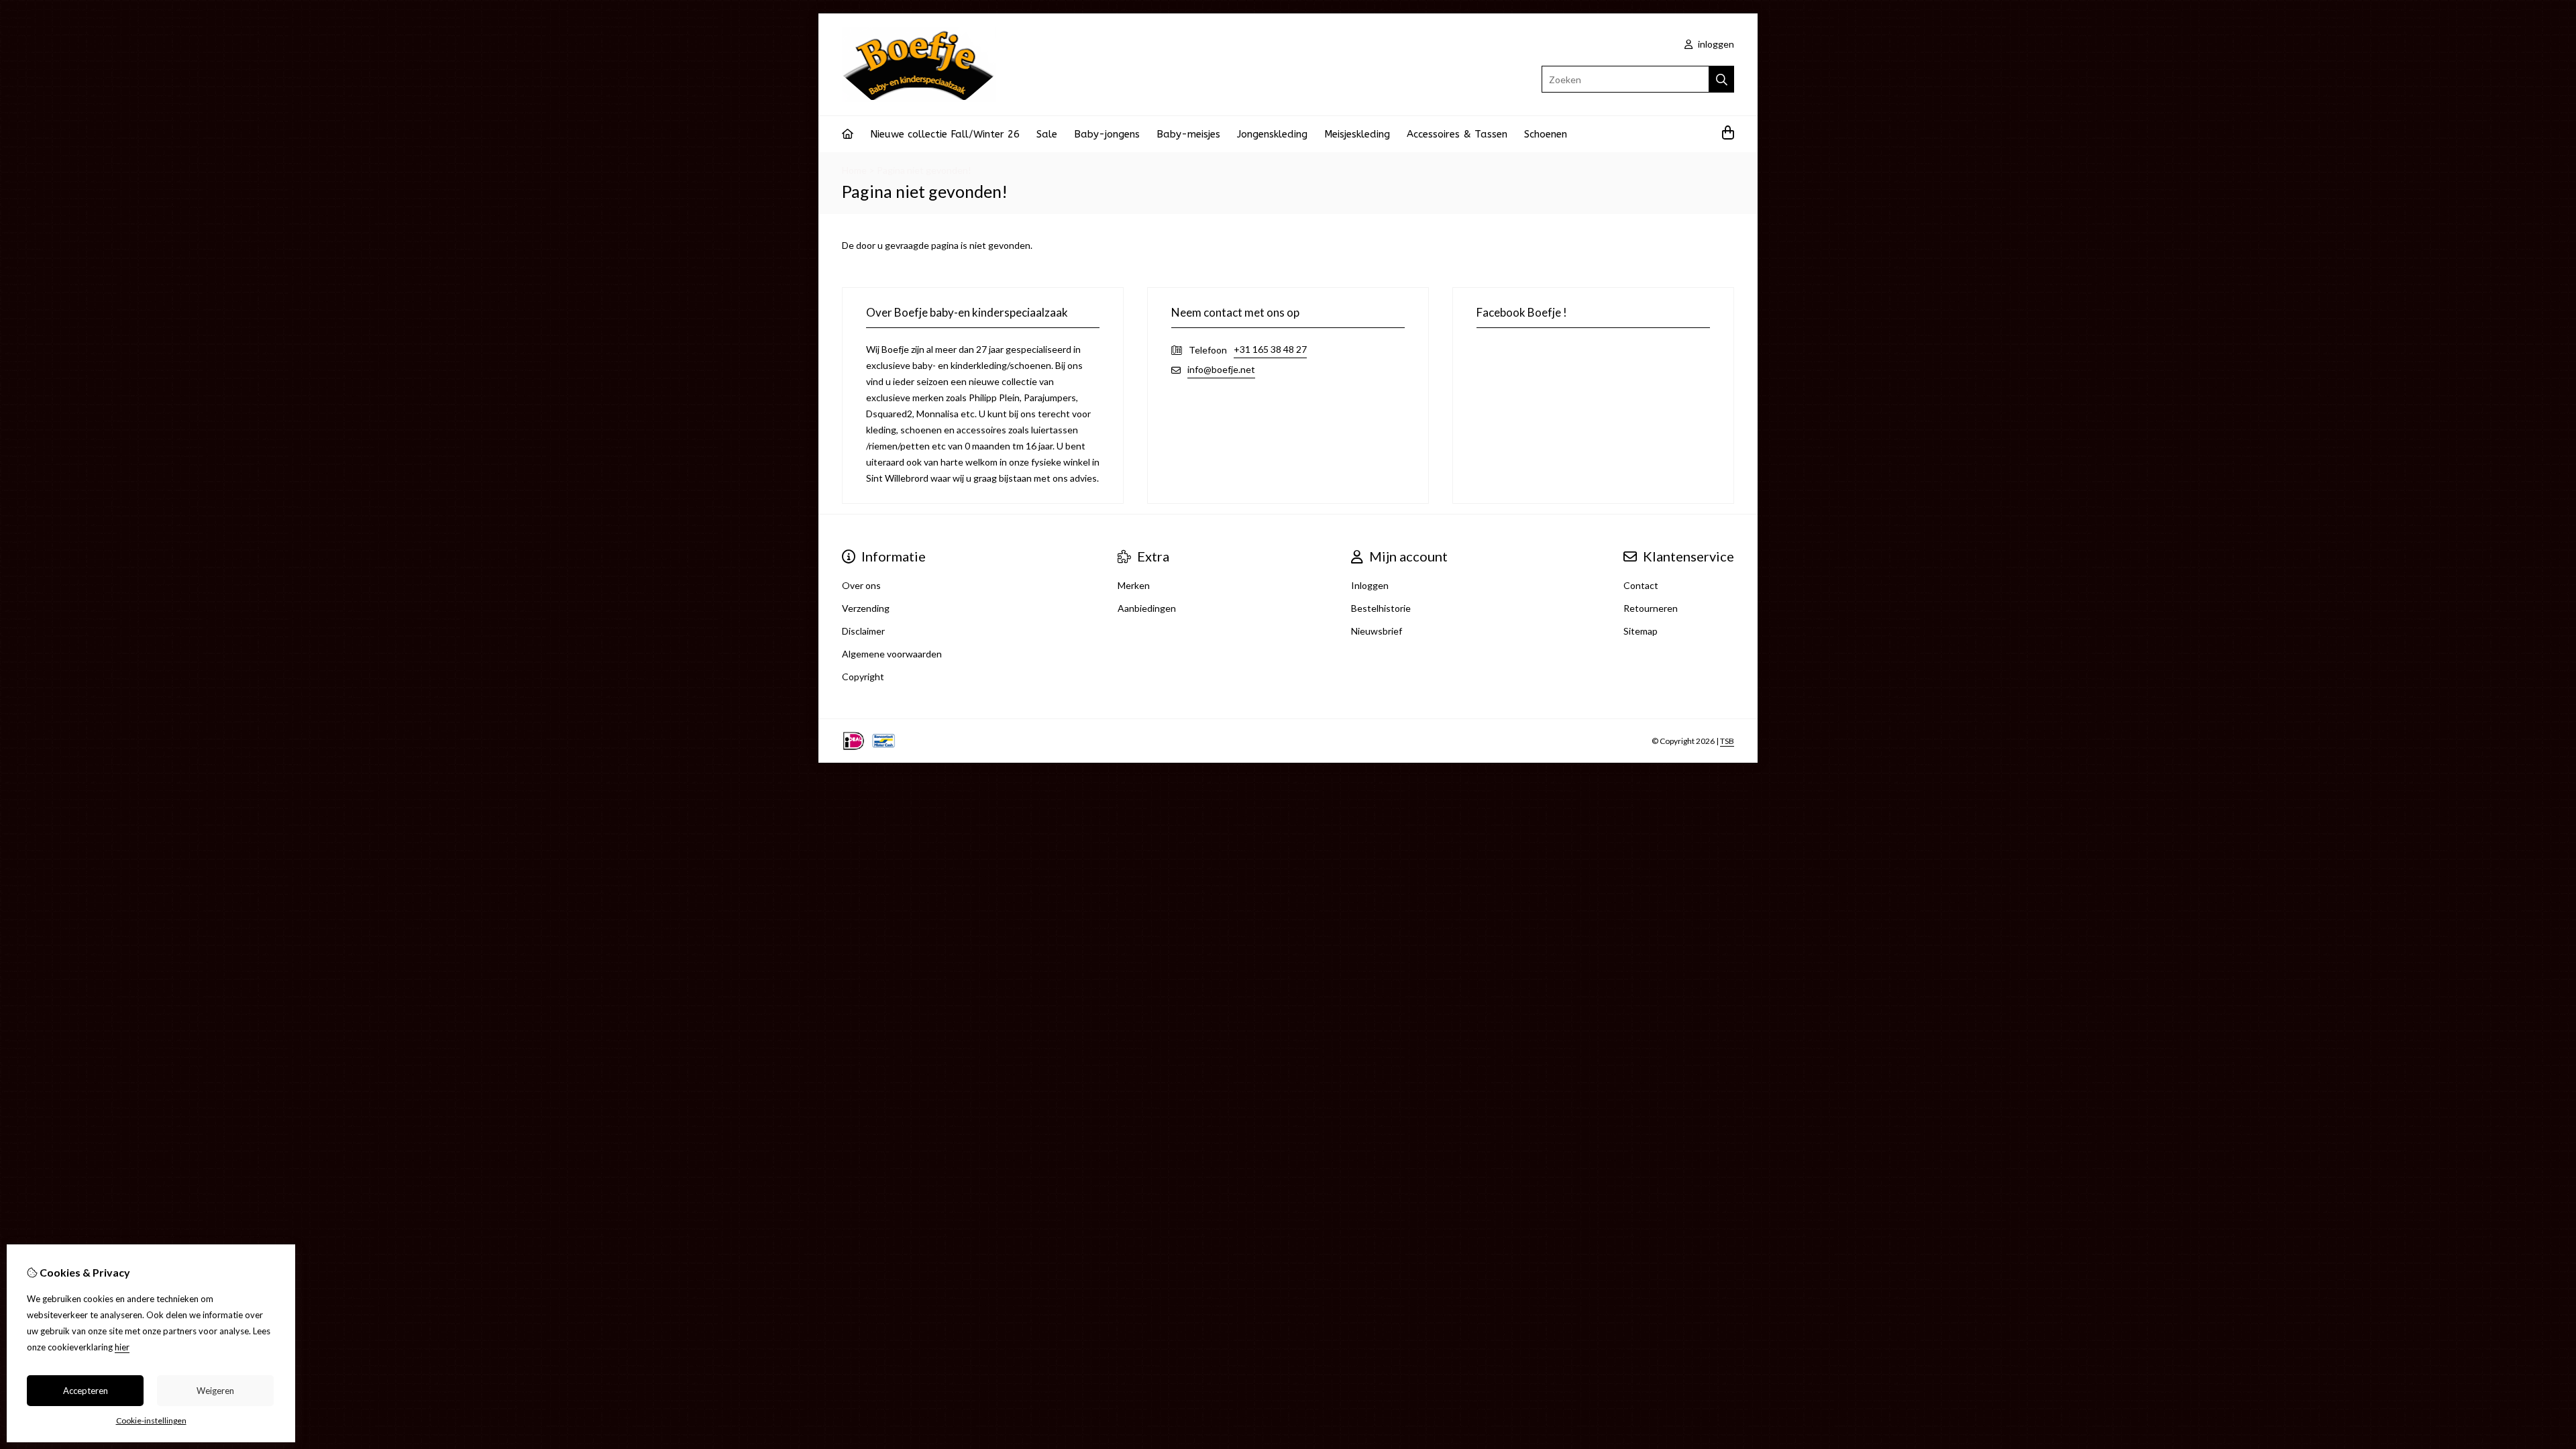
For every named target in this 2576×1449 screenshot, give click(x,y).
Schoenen (1546, 134)
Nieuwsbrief (1377, 631)
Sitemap (1641, 631)
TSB (1727, 741)
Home (854, 170)
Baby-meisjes (1188, 134)
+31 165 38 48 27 (1270, 349)
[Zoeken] (1722, 79)
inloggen (1715, 44)
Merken (1134, 585)
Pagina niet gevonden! (924, 170)
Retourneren (1651, 608)
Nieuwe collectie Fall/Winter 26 (945, 134)
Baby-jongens (1107, 134)
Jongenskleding (1272, 134)
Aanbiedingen (1147, 608)
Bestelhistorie (1381, 608)
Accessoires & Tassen (1457, 134)
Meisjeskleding (1357, 134)
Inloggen (1370, 585)
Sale (1047, 134)
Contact (1641, 585)
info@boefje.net (1221, 369)
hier (122, 1347)
